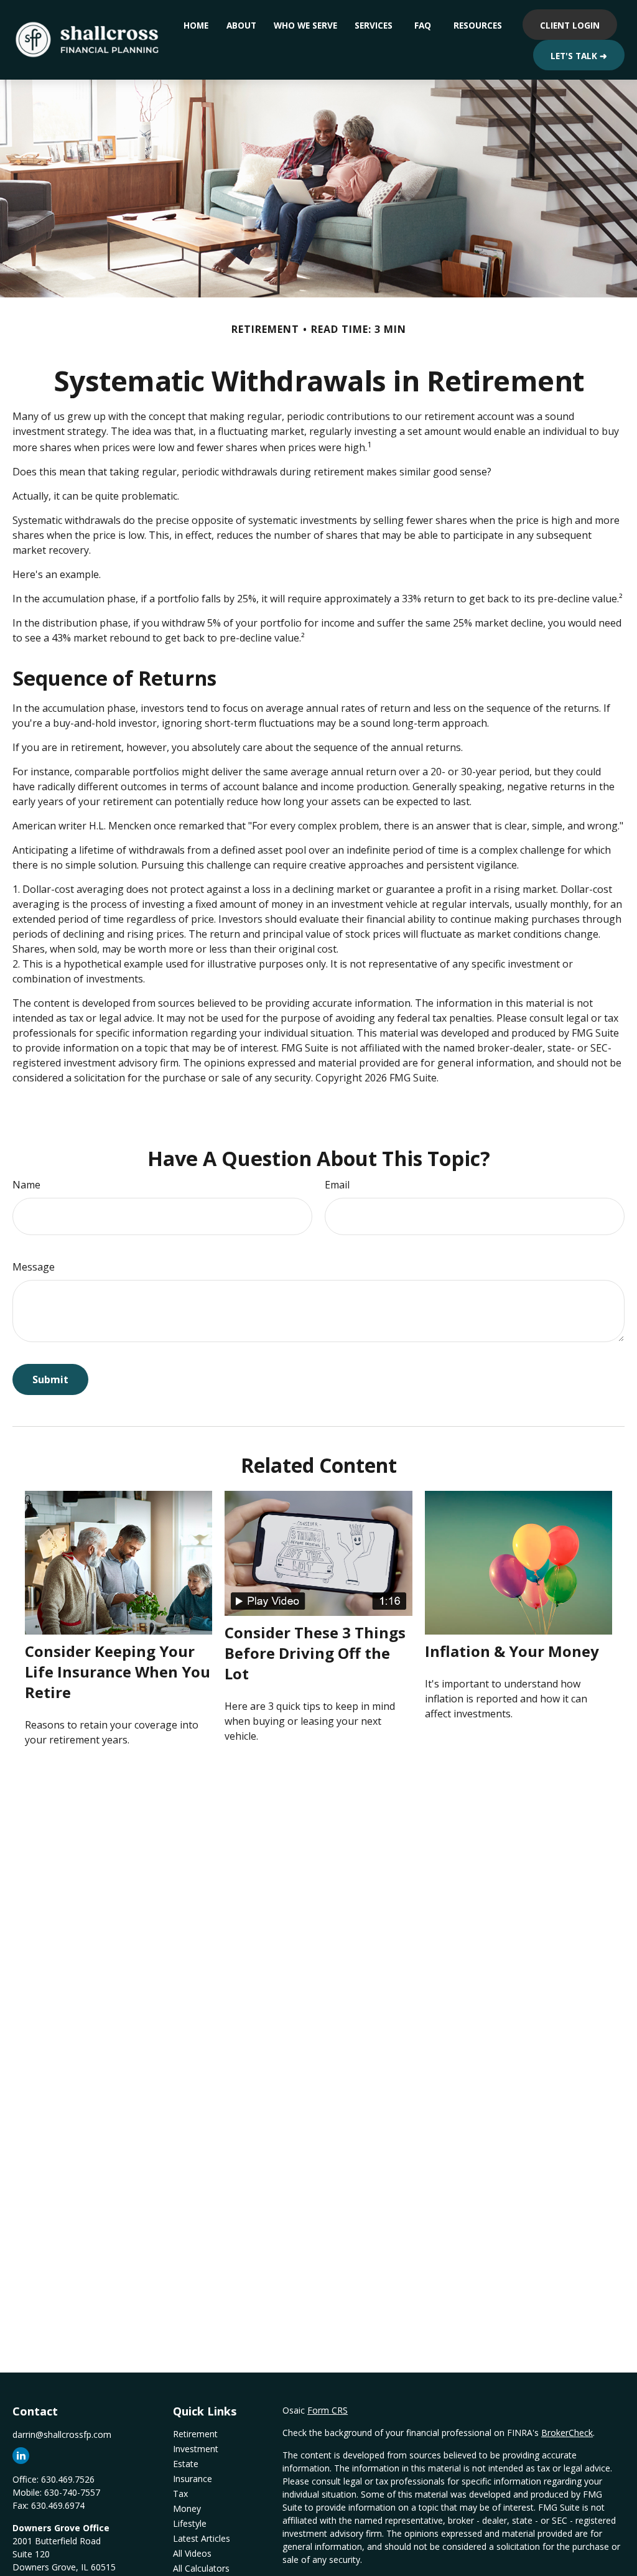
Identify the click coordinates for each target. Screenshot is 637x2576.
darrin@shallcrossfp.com (62, 2434)
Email (337, 1185)
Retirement (195, 2434)
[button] (196, 25)
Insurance (193, 2479)
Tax (180, 2494)
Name (26, 1185)
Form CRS (328, 2410)
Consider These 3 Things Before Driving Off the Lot (315, 1653)
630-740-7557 (72, 2492)
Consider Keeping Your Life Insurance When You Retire (118, 1672)
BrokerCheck (567, 2433)
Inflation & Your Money (512, 1651)
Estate (186, 2464)
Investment (196, 2449)
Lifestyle (190, 2523)
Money (187, 2508)
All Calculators (201, 2568)
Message (34, 1267)
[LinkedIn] (21, 2456)
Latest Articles (202, 2538)
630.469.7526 (68, 2479)
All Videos (192, 2553)
